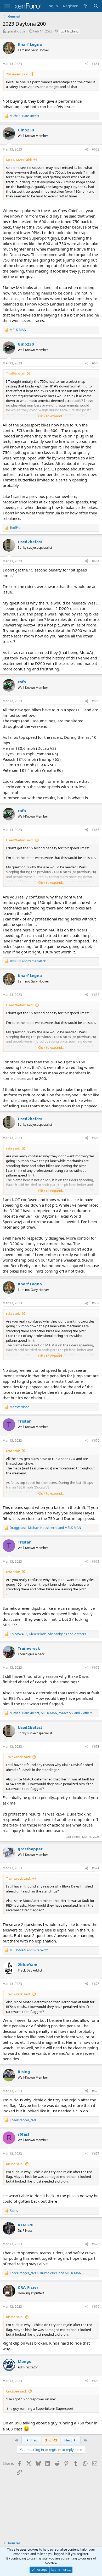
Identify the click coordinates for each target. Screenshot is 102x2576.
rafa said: (13, 1148)
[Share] (87, 64)
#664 (96, 561)
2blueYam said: (18, 74)
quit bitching (70, 31)
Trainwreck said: (18, 1757)
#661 (96, 64)
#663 (96, 363)
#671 (96, 1561)
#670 (96, 1440)
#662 (96, 149)
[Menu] (7, 6)
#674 (96, 1868)
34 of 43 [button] (51, 2440)
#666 (96, 830)
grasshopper (17, 31)
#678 (96, 2244)
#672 (96, 1667)
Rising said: (15, 2164)
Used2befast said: (20, 840)
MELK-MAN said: (19, 160)
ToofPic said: (16, 374)
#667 (96, 995)
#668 (96, 1138)
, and (45, 1528)
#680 (96, 2381)
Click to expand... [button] (51, 416)
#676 (96, 2091)
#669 (96, 1303)
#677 (96, 2154)
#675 (96, 1984)
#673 (96, 1747)
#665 (96, 701)
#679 (96, 2306)
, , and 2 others (48, 1634)
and (28, 961)
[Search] (96, 6)
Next (69, 2440)
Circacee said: (16, 2391)
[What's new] (85, 6)
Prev (33, 2440)
